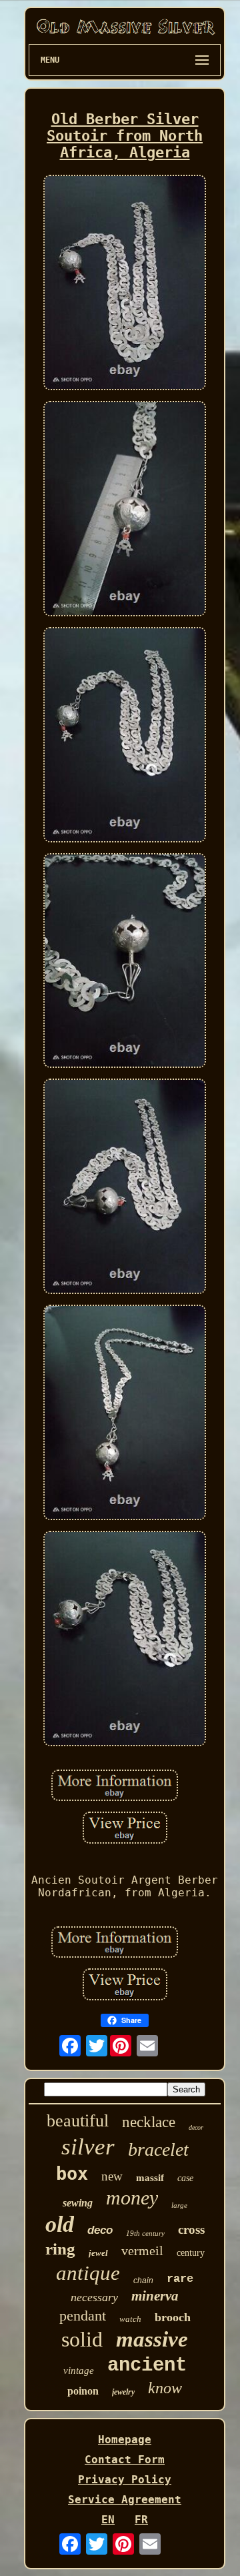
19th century (145, 2233)
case (185, 2178)
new (112, 2176)
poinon (83, 2391)
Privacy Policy (125, 2480)
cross (191, 2229)
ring (60, 2249)
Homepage (125, 2440)
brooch (173, 2317)
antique (88, 2273)
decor (196, 2127)
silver (88, 2147)
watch (130, 2319)
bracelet (158, 2149)
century (191, 2253)
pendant (83, 2316)
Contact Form (125, 2460)
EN (108, 2520)
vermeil (142, 2250)
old (60, 2224)
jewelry (123, 2392)
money (132, 2197)
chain (143, 2281)
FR (141, 2520)
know (165, 2388)
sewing (78, 2203)
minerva (155, 2296)
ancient (147, 2366)
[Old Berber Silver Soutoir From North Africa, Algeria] (125, 284)
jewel (98, 2253)
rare (180, 2279)
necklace (149, 2122)
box (72, 2173)
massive (152, 2339)
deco (100, 2230)
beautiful (78, 2121)
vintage (79, 2371)
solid (82, 2339)
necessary (94, 2297)
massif (150, 2178)
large (179, 2205)
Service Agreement (125, 2500)
